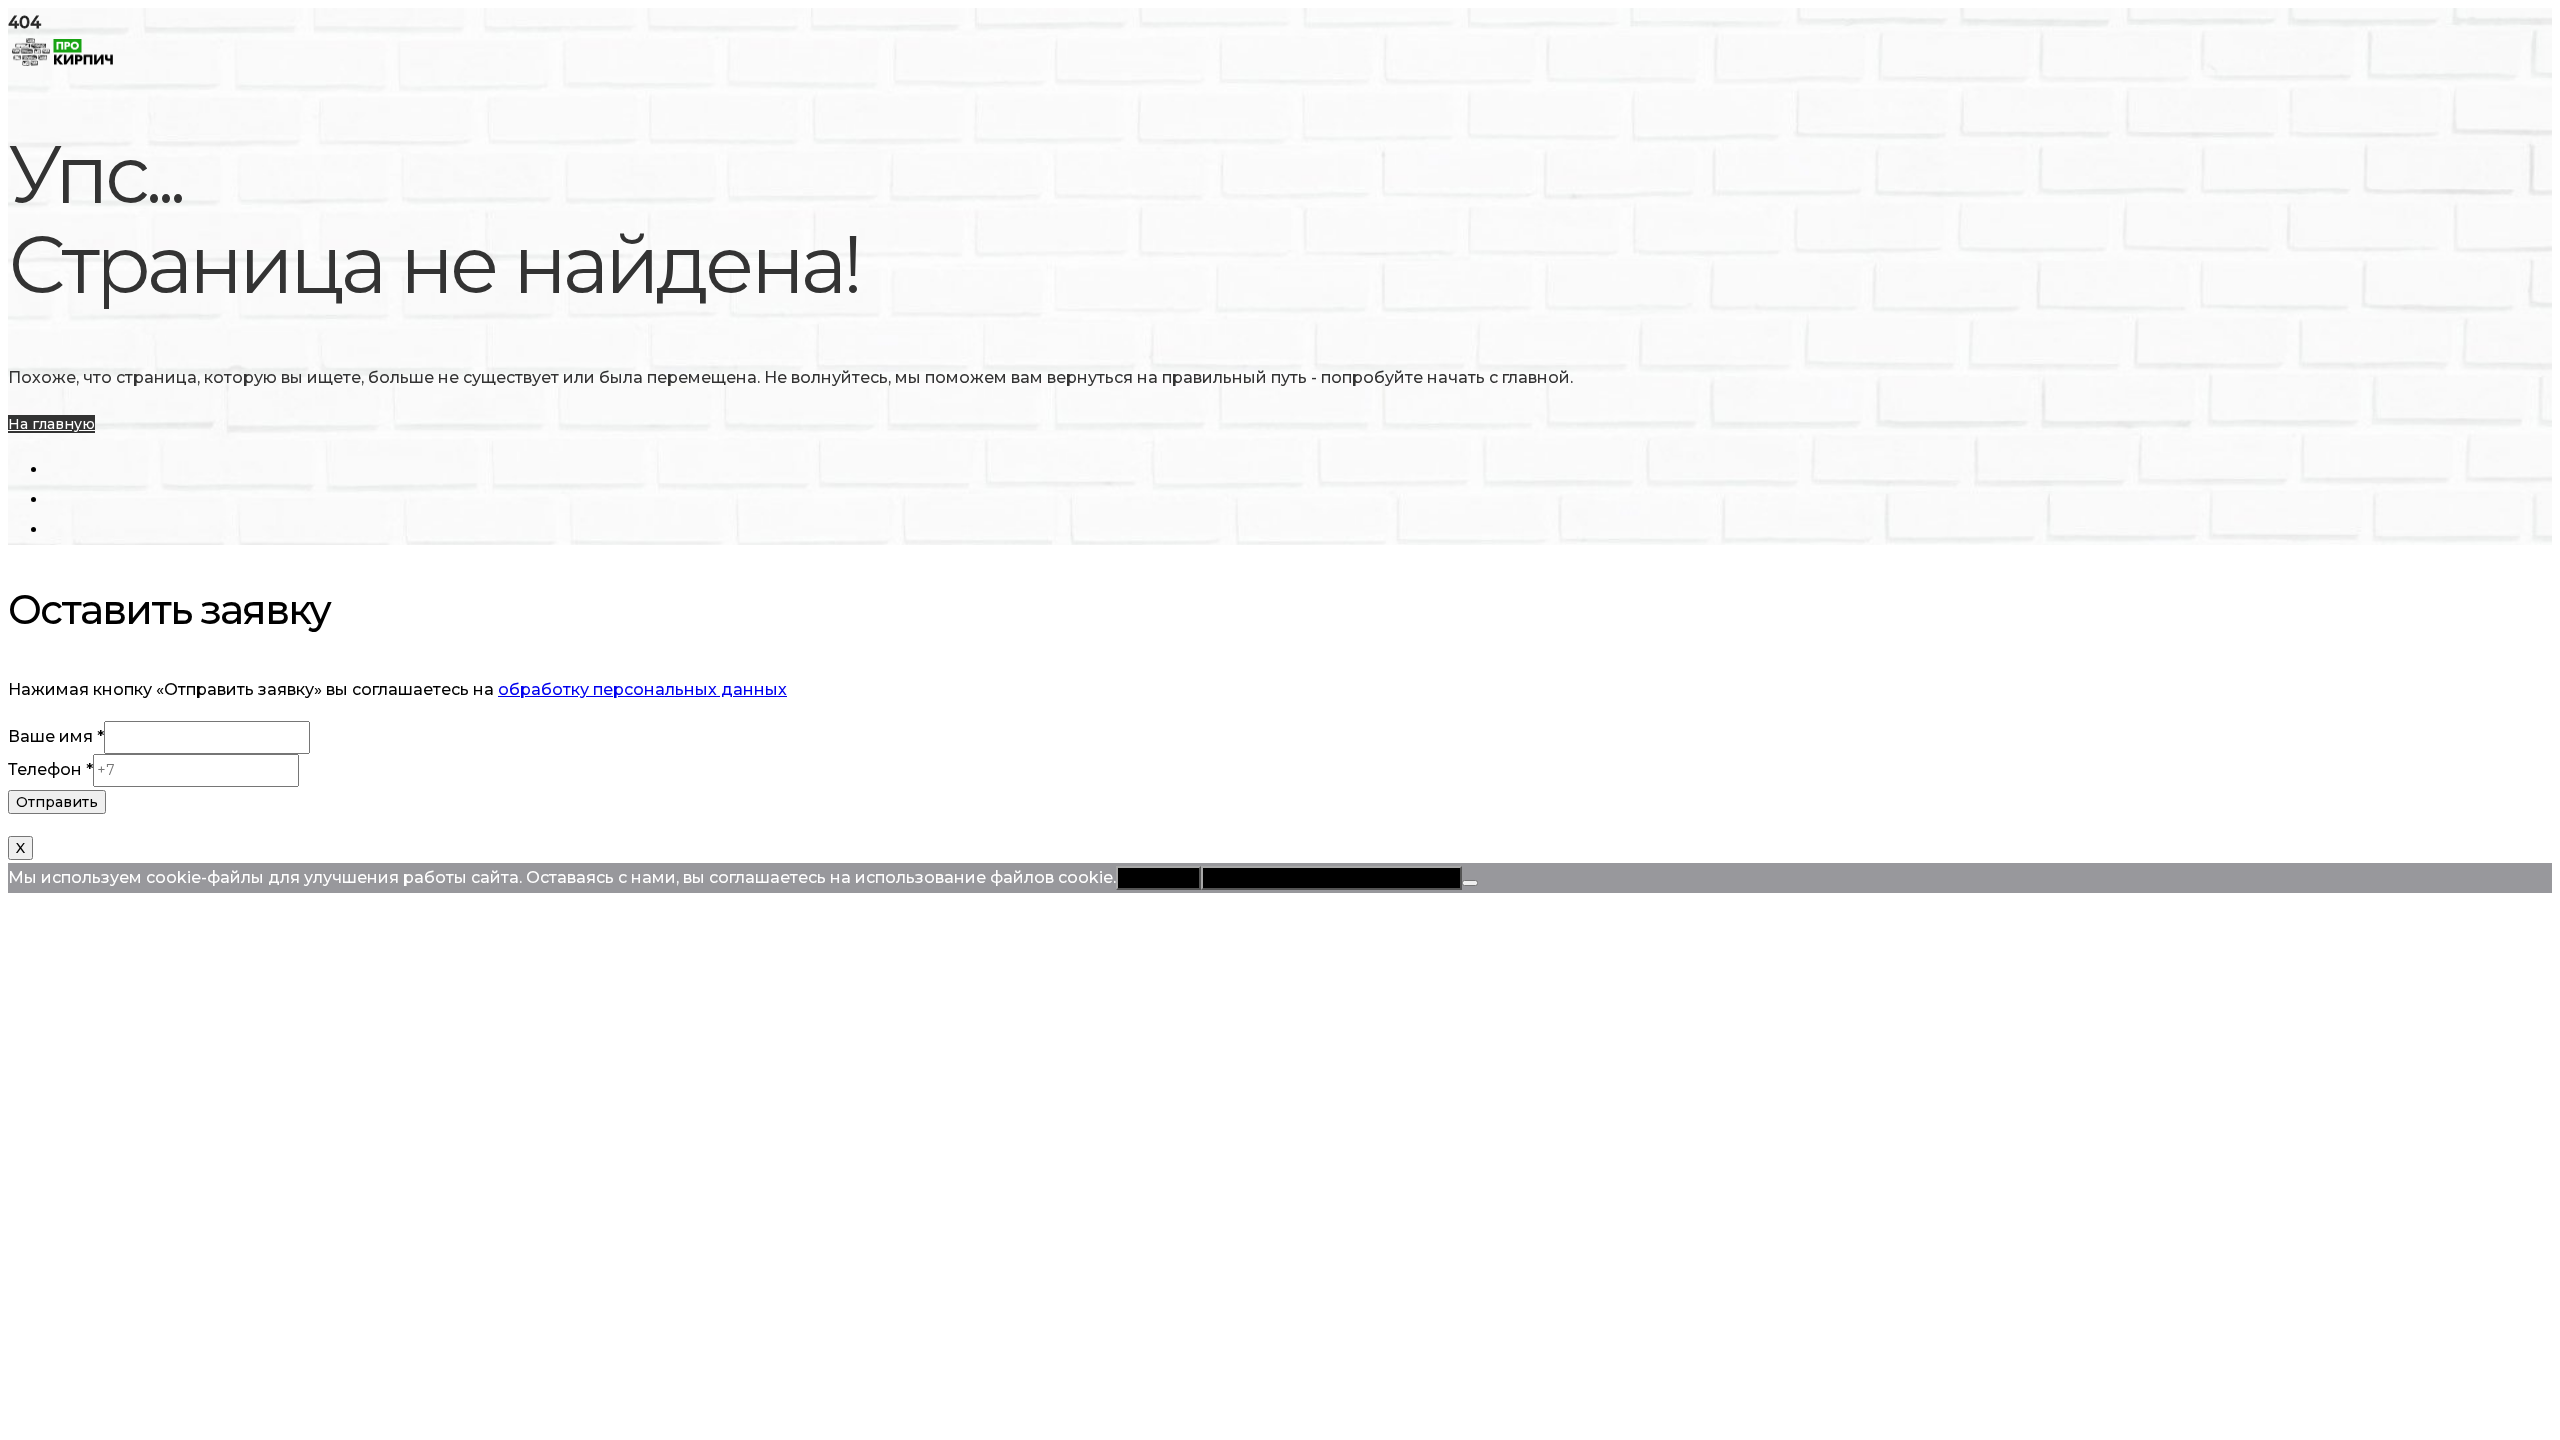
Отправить (57, 802)
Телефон (50, 769)
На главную (51, 424)
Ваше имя (56, 736)
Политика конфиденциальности (1331, 878)
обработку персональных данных (642, 689)
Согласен (1158, 878)
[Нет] (1470, 883)
